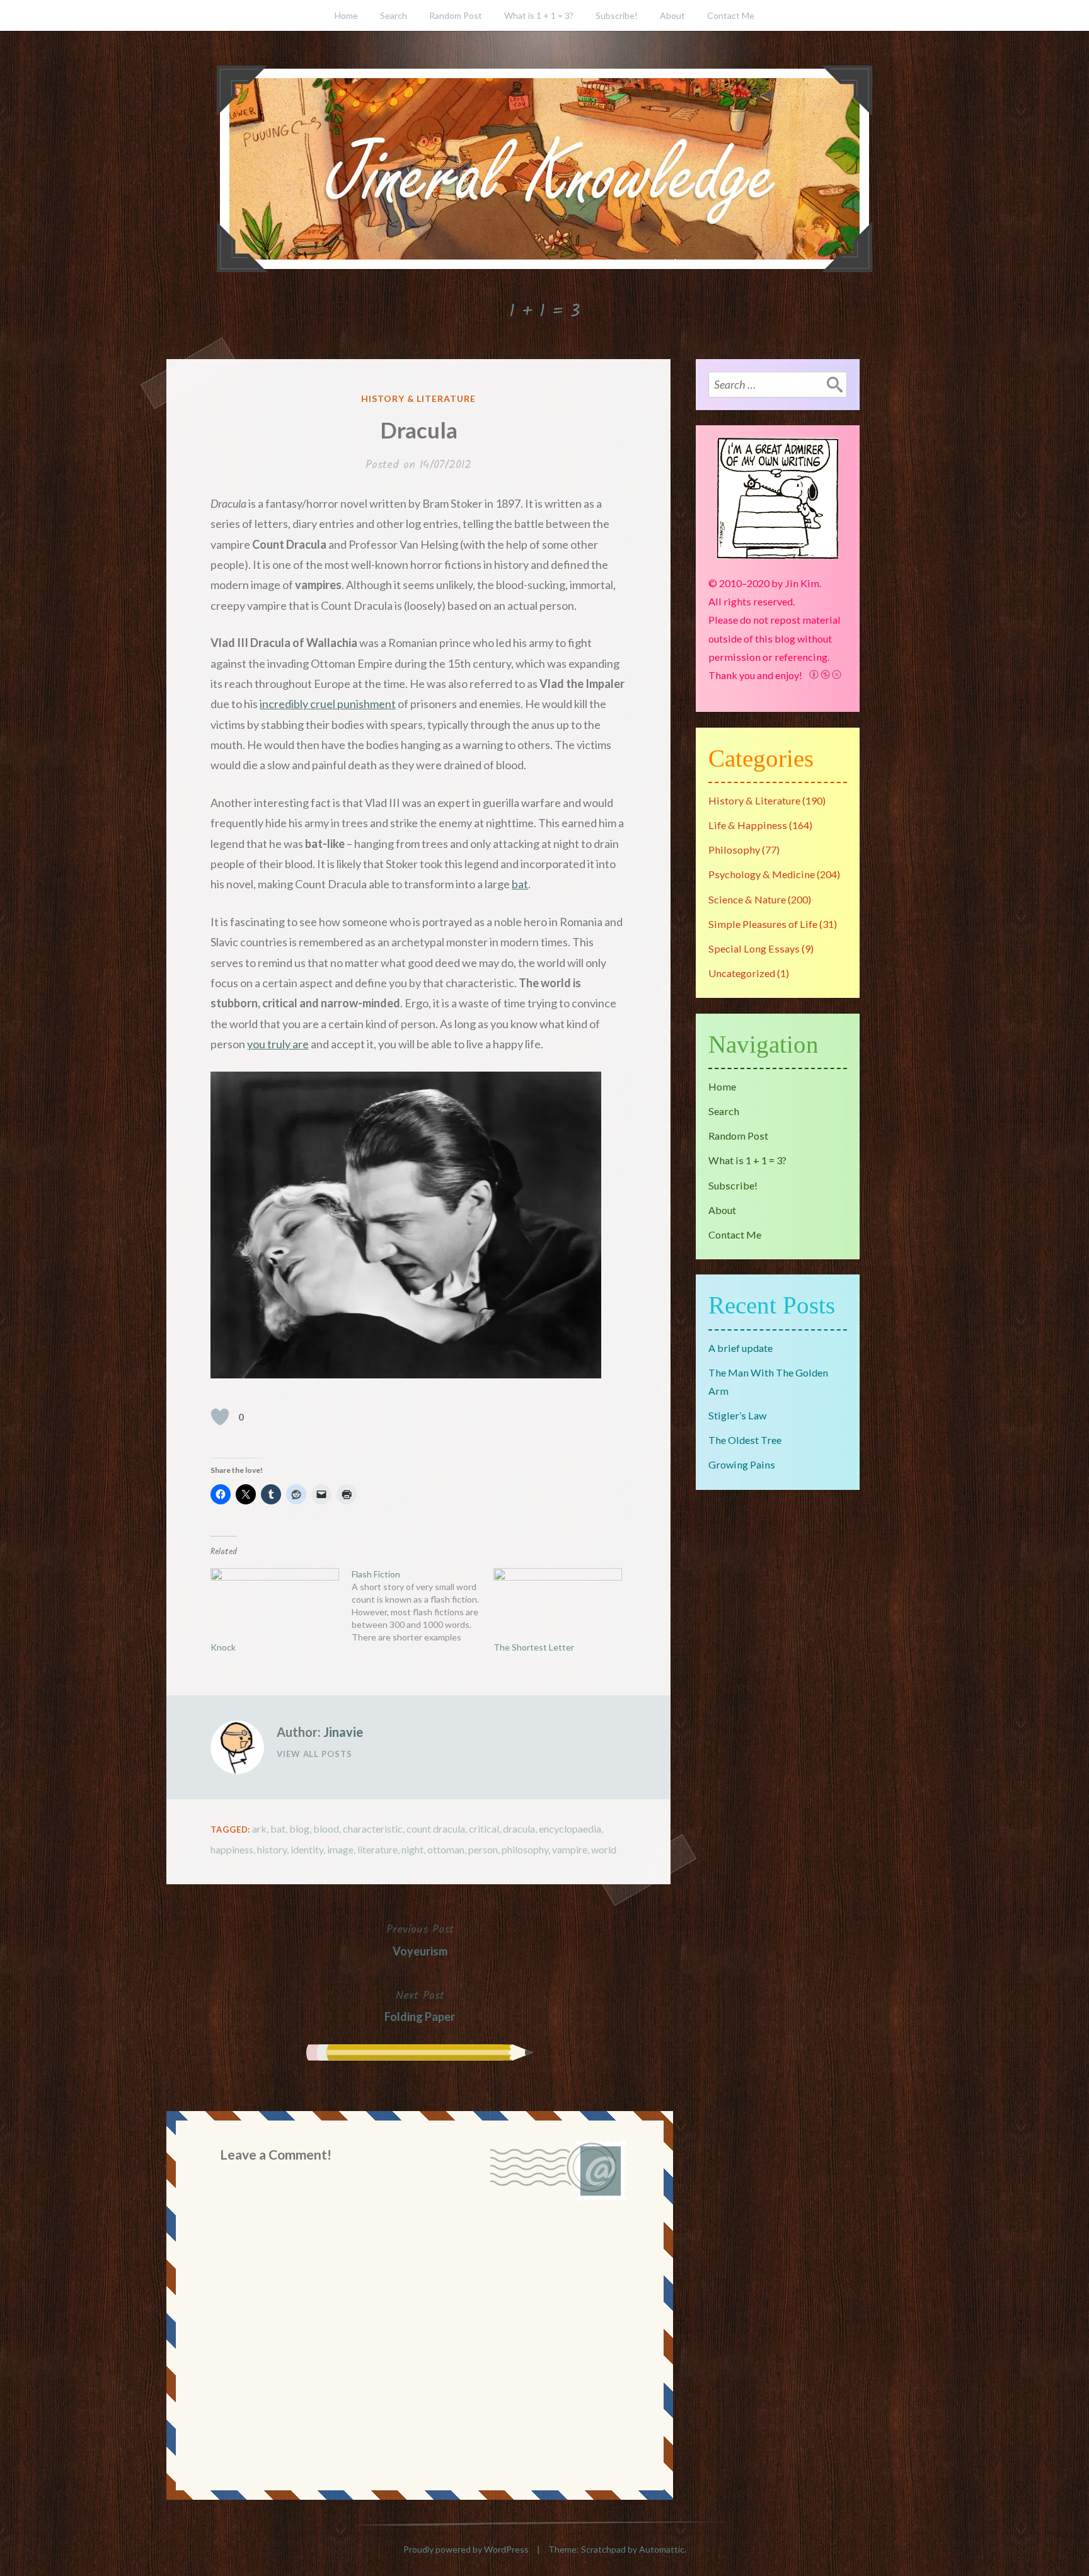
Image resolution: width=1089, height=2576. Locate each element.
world (604, 1849)
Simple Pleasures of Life (763, 924)
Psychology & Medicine (762, 874)
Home (346, 15)
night (412, 1849)
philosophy (525, 1849)
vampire (570, 1849)
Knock (223, 1647)
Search (394, 15)
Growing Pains (742, 1464)
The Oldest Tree (745, 1440)
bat (520, 884)
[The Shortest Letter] (558, 1605)
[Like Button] (220, 1417)
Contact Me (731, 15)
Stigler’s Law (737, 1415)
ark (259, 1829)
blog (299, 1829)
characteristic (373, 1829)
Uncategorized (742, 973)
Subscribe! (617, 15)
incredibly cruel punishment (328, 704)
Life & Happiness (748, 825)
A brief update (740, 1348)
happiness (232, 1849)
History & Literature (419, 398)
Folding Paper (420, 2005)
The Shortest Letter (534, 1647)
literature (377, 1849)
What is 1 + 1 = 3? (539, 15)
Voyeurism (420, 1939)
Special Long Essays (754, 948)
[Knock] (275, 1605)
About (672, 15)
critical (484, 1829)
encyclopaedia (570, 1829)
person (483, 1849)
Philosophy (734, 850)
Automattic (662, 2549)
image (340, 1849)
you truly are (278, 1044)
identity (307, 1849)
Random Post (456, 15)
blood (326, 1829)
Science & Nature (747, 899)
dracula (519, 1829)
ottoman (446, 1849)
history (272, 1849)
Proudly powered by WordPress (466, 2549)
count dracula (436, 1829)
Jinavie (343, 1732)
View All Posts (314, 1754)
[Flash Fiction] (422, 1606)
